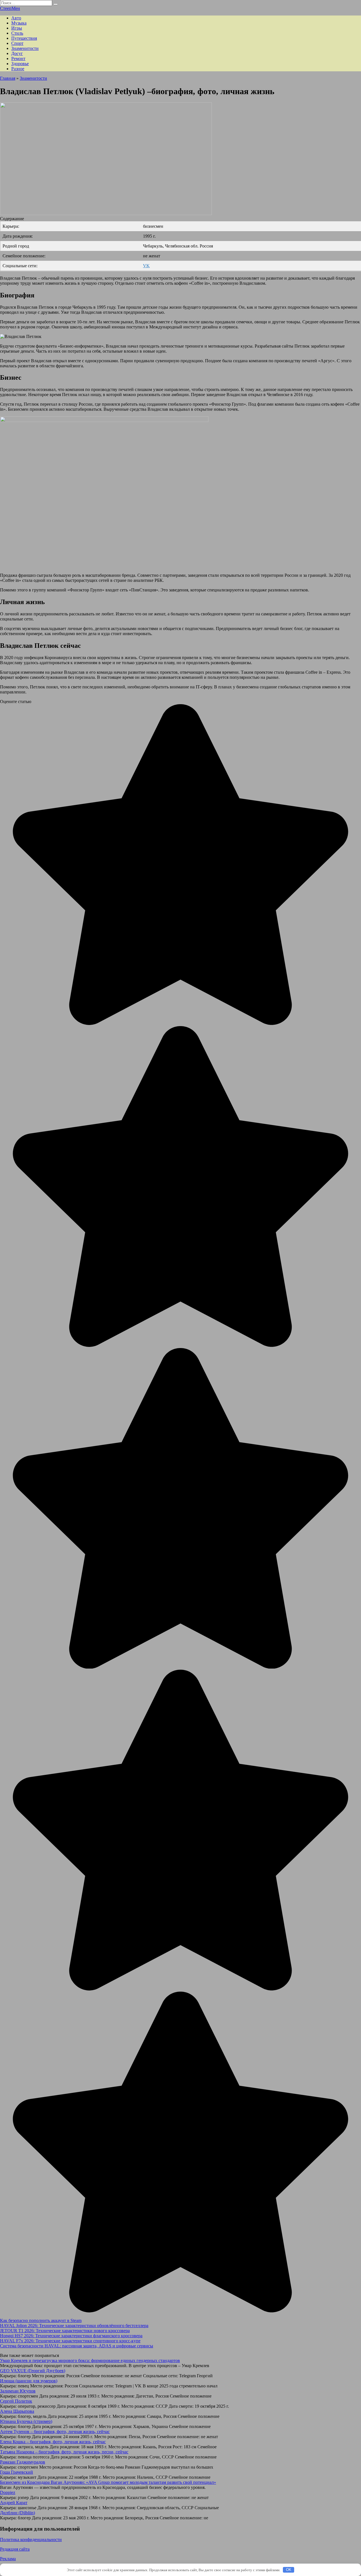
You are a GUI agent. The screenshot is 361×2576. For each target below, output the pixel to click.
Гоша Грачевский (16, 2472)
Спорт (17, 43)
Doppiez (8, 2492)
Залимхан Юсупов (18, 2391)
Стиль (17, 33)
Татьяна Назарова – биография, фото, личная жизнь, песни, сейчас (64, 2452)
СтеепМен (10, 8)
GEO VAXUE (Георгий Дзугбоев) (33, 2371)
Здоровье (20, 64)
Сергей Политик (16, 2401)
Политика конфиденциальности (31, 2539)
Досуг (17, 53)
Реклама (8, 2559)
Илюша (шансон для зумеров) (29, 2381)
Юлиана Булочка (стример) (26, 2421)
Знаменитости (25, 48)
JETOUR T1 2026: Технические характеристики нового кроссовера (65, 2331)
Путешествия (24, 38)
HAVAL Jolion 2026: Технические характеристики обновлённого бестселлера (74, 2326)
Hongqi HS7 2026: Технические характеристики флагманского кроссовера (71, 2336)
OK (289, 2570)
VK (146, 266)
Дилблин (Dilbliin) (17, 2513)
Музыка (19, 23)
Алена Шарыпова (17, 2411)
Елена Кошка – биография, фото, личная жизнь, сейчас (53, 2442)
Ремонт (18, 58)
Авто (16, 18)
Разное (18, 69)
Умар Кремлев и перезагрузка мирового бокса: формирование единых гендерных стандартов (90, 2360)
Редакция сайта (15, 2549)
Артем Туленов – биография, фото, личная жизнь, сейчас (55, 2432)
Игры (17, 28)
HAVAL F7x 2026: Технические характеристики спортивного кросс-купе (70, 2341)
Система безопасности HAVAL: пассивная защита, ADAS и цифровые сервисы (77, 2346)
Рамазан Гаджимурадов (23, 2462)
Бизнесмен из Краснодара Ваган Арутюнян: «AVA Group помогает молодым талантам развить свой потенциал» (108, 2482)
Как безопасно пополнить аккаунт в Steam (41, 2320)
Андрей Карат (14, 2503)
